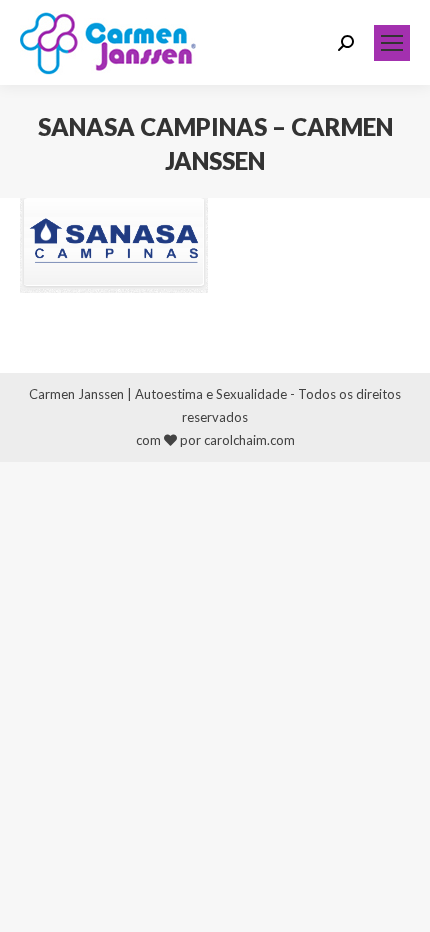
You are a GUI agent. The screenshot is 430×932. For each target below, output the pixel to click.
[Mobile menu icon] (392, 43)
